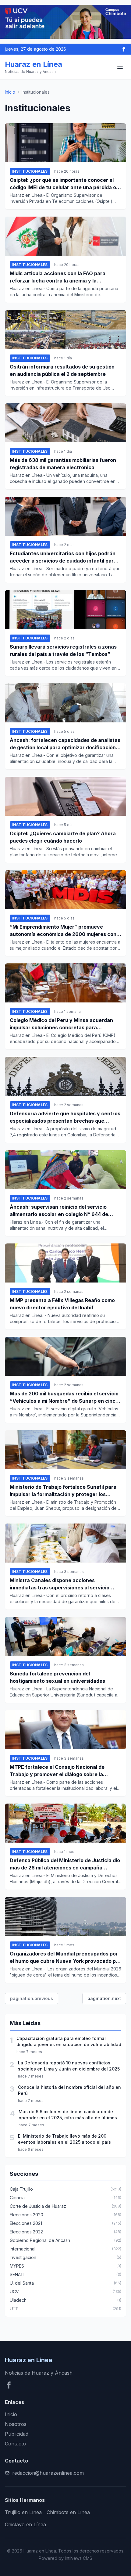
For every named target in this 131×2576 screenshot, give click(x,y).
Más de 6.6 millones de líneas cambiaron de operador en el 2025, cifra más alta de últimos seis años (68, 2115)
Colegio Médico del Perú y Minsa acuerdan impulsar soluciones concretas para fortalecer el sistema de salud (61, 1024)
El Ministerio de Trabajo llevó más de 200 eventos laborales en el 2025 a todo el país (64, 2139)
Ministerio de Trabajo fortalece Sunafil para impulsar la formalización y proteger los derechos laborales (63, 1491)
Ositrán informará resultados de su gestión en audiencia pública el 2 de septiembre (62, 370)
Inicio (10, 92)
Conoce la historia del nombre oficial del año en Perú (69, 2090)
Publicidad (17, 2434)
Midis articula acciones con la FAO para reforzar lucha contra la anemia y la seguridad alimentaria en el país (58, 277)
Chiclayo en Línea (25, 2524)
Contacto (15, 2444)
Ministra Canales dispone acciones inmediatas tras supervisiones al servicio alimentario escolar (60, 1584)
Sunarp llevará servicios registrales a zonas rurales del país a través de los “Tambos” (63, 650)
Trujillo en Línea (23, 2512)
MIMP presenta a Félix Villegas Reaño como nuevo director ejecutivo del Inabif (62, 1304)
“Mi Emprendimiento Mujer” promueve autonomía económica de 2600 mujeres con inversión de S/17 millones (63, 931)
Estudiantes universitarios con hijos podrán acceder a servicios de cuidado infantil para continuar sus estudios (63, 557)
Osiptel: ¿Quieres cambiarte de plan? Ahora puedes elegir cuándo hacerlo (63, 837)
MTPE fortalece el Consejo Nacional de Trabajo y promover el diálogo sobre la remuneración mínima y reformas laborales (62, 1771)
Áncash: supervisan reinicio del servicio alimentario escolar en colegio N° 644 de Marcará (59, 1211)
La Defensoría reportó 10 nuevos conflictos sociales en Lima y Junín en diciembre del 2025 (69, 2066)
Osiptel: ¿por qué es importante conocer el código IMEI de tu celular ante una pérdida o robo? (63, 184)
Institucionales (30, 171)
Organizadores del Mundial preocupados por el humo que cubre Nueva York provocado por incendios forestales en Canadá (65, 1958)
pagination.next (104, 1998)
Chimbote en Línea (68, 2512)
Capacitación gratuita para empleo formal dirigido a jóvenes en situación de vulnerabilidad (69, 2041)
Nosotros (16, 2424)
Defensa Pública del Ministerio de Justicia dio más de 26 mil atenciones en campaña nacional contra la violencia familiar (65, 1864)
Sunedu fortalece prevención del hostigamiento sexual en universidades (57, 1677)
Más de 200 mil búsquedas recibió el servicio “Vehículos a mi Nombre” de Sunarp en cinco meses (64, 1398)
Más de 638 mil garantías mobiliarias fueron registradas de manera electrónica (63, 464)
